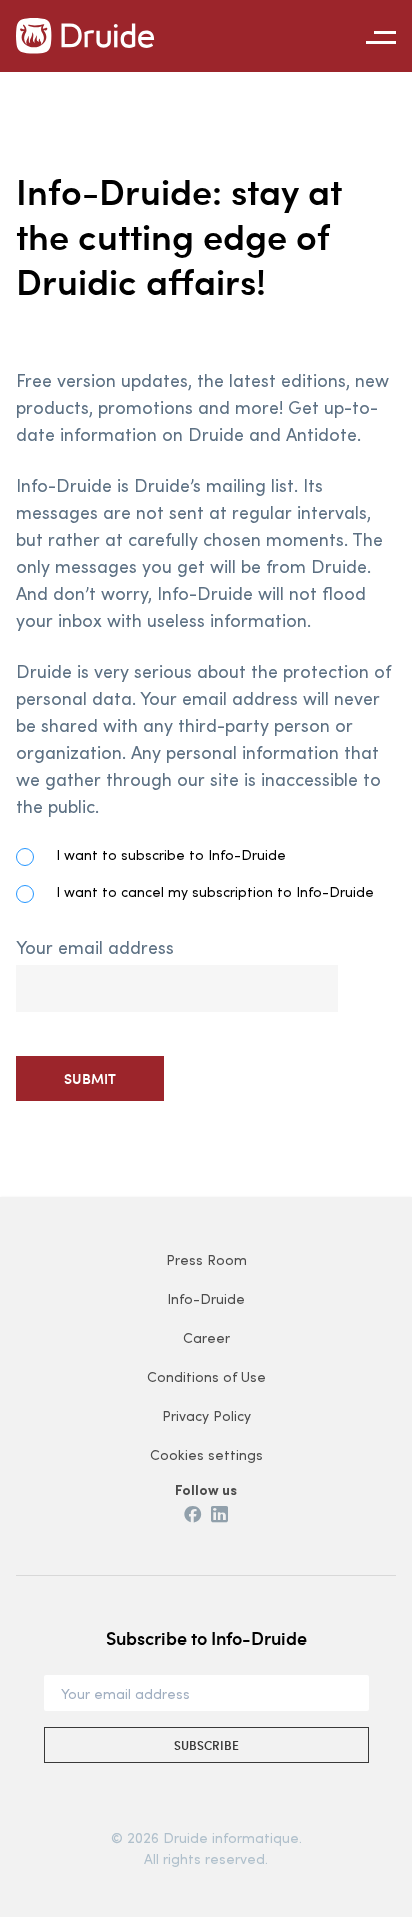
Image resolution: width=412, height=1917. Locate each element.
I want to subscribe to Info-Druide (171, 854)
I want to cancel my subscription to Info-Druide (215, 891)
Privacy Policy (206, 1415)
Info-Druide (206, 1298)
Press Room (206, 1259)
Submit (90, 1078)
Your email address (95, 947)
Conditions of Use (206, 1376)
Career (206, 1337)
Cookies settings (206, 1454)
